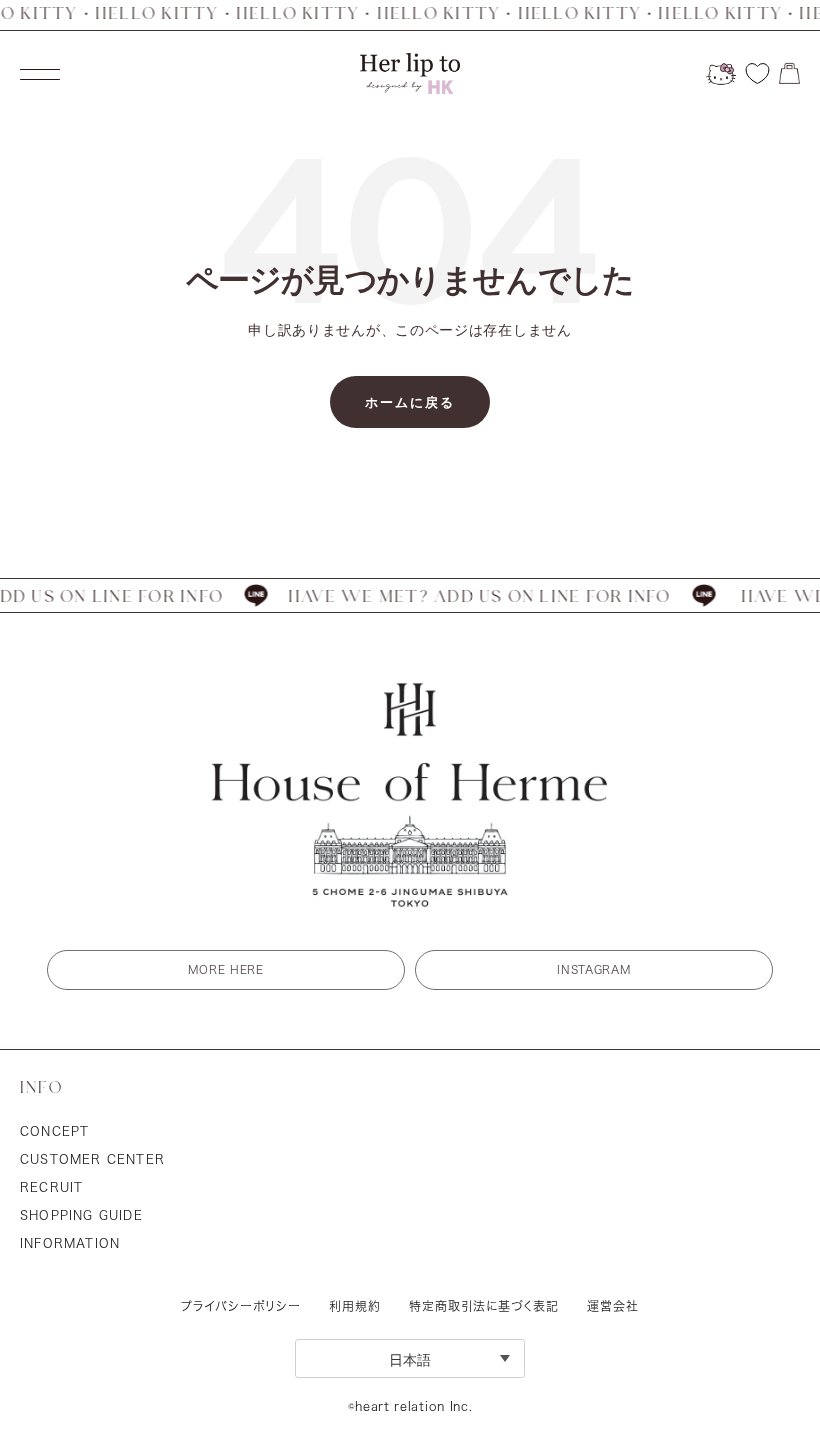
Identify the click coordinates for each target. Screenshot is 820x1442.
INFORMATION (70, 1243)
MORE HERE (225, 969)
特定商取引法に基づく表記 (484, 1306)
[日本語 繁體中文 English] (410, 1358)
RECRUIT (51, 1187)
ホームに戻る (410, 402)
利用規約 (355, 1306)
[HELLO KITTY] (721, 74)
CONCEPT (54, 1131)
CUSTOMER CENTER (92, 1159)
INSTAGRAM (593, 969)
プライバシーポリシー (241, 1306)
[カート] (789, 73)
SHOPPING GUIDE (81, 1215)
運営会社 (613, 1306)
